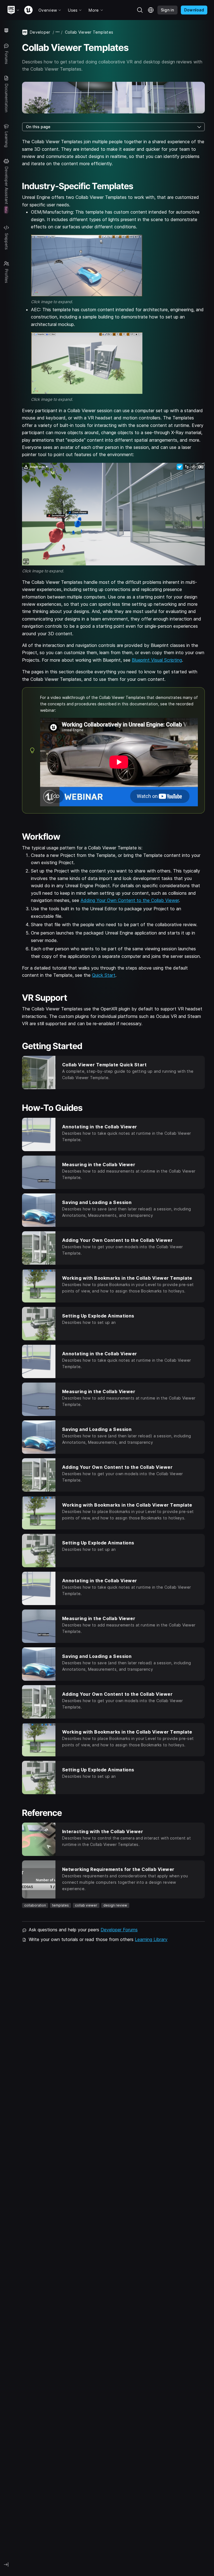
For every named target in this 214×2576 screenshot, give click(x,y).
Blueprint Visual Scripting (157, 660)
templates (60, 1905)
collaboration (35, 1905)
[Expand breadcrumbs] (58, 32)
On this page (38, 127)
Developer (40, 32)
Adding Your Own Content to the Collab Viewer (130, 900)
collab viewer (86, 1905)
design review (115, 1905)
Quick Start (104, 975)
